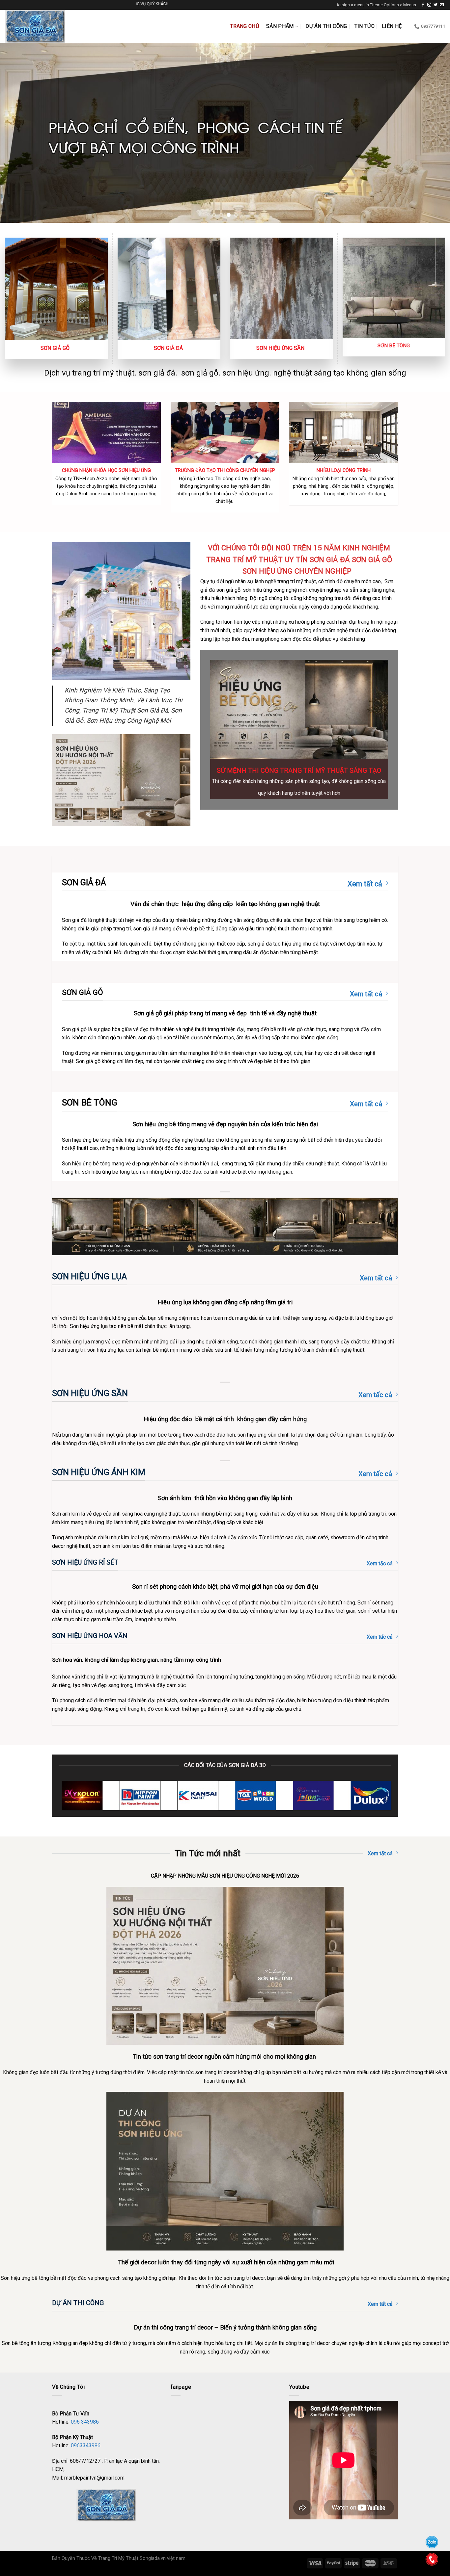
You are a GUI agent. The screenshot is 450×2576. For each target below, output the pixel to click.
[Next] (433, 133)
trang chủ (244, 26)
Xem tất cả (365, 884)
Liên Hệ (392, 26)
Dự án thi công (326, 26)
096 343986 (85, 2422)
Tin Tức (365, 26)
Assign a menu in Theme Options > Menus (376, 5)
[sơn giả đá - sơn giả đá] (41, 26)
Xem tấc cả (375, 1395)
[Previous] (17, 133)
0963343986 (86, 2446)
